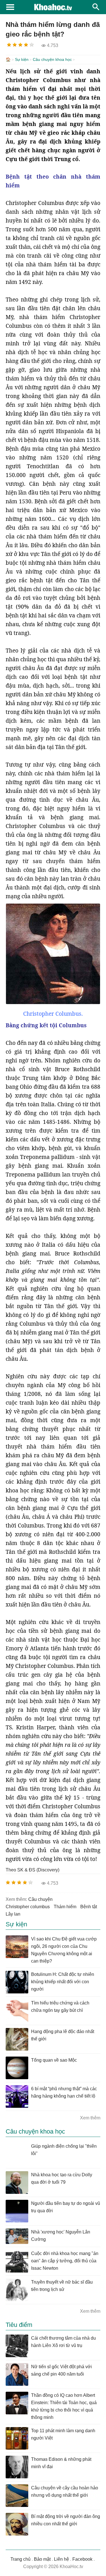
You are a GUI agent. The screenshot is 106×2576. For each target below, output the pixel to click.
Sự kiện (22, 59)
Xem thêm (90, 2118)
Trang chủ (20, 2559)
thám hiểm (65, 1907)
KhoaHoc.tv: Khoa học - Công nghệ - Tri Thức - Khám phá (53, 7)
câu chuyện (40, 1899)
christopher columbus (28, 1907)
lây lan (13, 1914)
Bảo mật (42, 2559)
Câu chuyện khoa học (52, 59)
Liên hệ (61, 2559)
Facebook (82, 2559)
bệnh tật (89, 1907)
